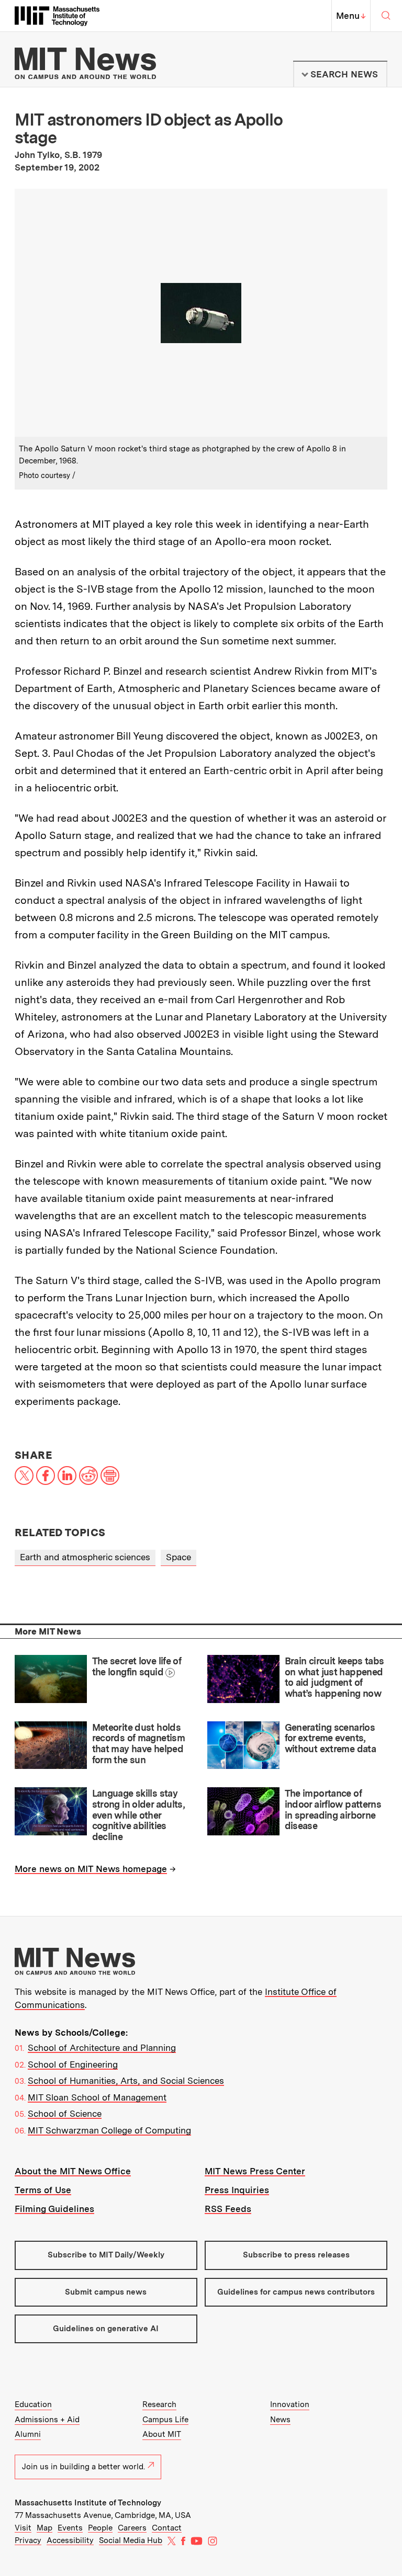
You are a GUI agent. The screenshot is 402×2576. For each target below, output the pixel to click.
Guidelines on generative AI (106, 2329)
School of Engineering (73, 2064)
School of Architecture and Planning (102, 2048)
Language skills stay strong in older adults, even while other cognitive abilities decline (138, 1815)
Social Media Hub (131, 2540)
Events (70, 2528)
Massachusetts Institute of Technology (88, 2503)
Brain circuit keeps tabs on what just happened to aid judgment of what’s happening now (334, 1677)
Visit (23, 2528)
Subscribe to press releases (296, 2255)
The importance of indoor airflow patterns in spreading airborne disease (333, 1809)
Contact (167, 2528)
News (280, 2420)
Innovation (290, 2404)
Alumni (28, 2434)
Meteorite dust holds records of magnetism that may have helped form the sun (138, 1744)
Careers (132, 2528)
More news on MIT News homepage (91, 1869)
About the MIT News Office (73, 2171)
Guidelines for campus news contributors (296, 2292)
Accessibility (70, 2540)
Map (44, 2528)
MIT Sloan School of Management (97, 2097)
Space (178, 1557)
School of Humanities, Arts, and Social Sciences (126, 2081)
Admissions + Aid (47, 2420)
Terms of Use (43, 2190)
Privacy (28, 2540)
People (100, 2528)
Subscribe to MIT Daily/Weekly (106, 2255)
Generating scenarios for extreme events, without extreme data (330, 1738)
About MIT (162, 2434)
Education (33, 2404)
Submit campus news (106, 2292)
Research (159, 2404)
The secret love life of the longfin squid (137, 1666)
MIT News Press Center (255, 2171)
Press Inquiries (237, 2190)
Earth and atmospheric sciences (85, 1557)
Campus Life (165, 2420)
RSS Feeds (228, 2209)
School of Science (65, 2114)
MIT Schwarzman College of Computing (109, 2130)
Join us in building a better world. (83, 2467)
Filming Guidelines (54, 2209)
